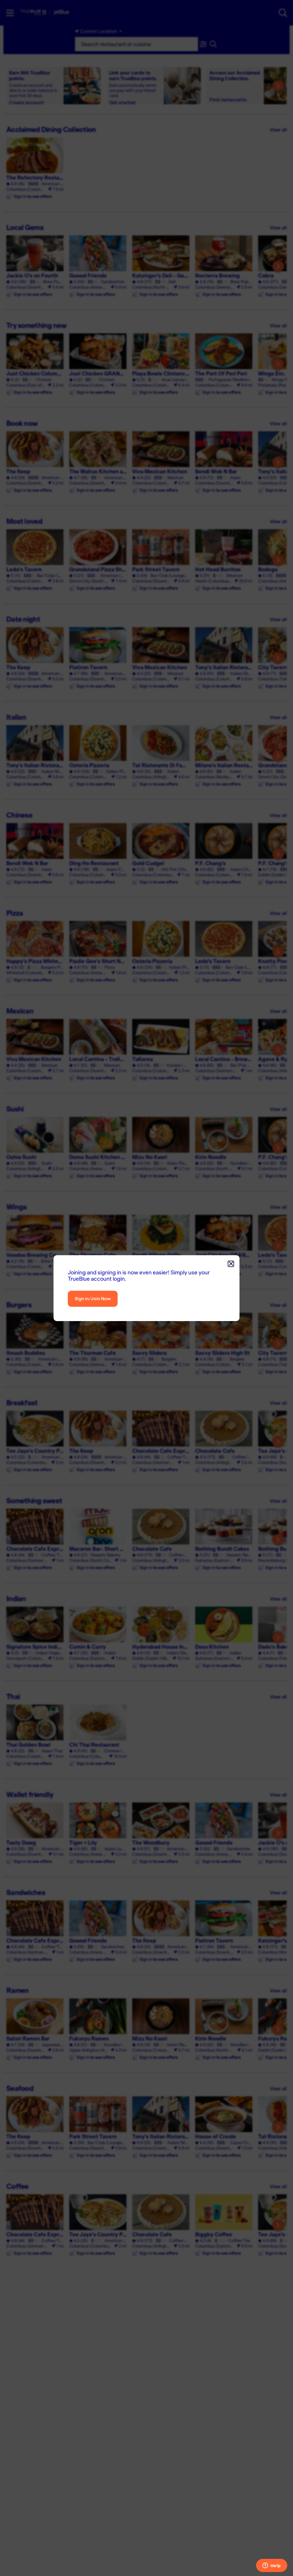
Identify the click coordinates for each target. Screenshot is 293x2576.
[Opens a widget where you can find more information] (272, 2566)
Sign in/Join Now (93, 1299)
